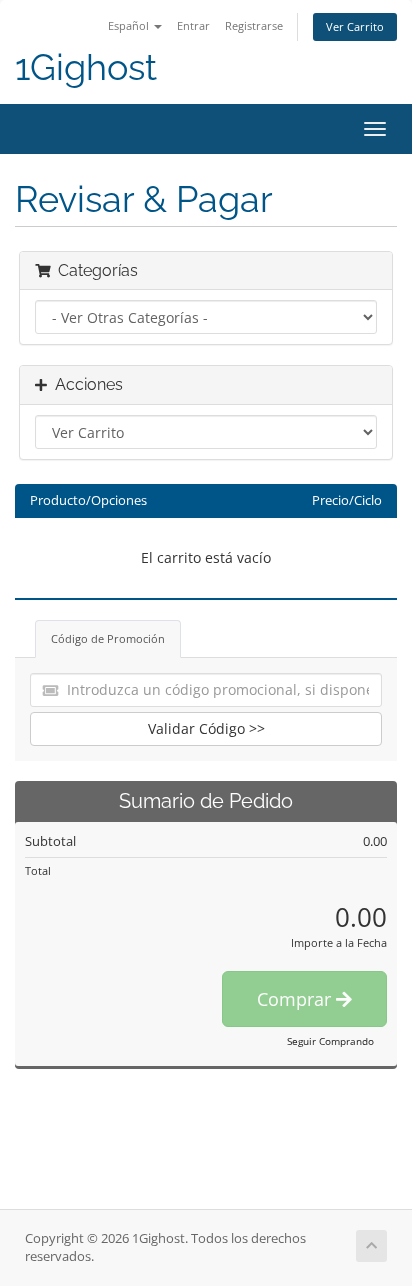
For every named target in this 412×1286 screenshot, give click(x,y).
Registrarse (254, 25)
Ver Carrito (355, 26)
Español (130, 25)
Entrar (193, 25)
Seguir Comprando (330, 1041)
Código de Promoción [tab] (108, 638)
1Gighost (86, 67)
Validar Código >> (206, 728)
